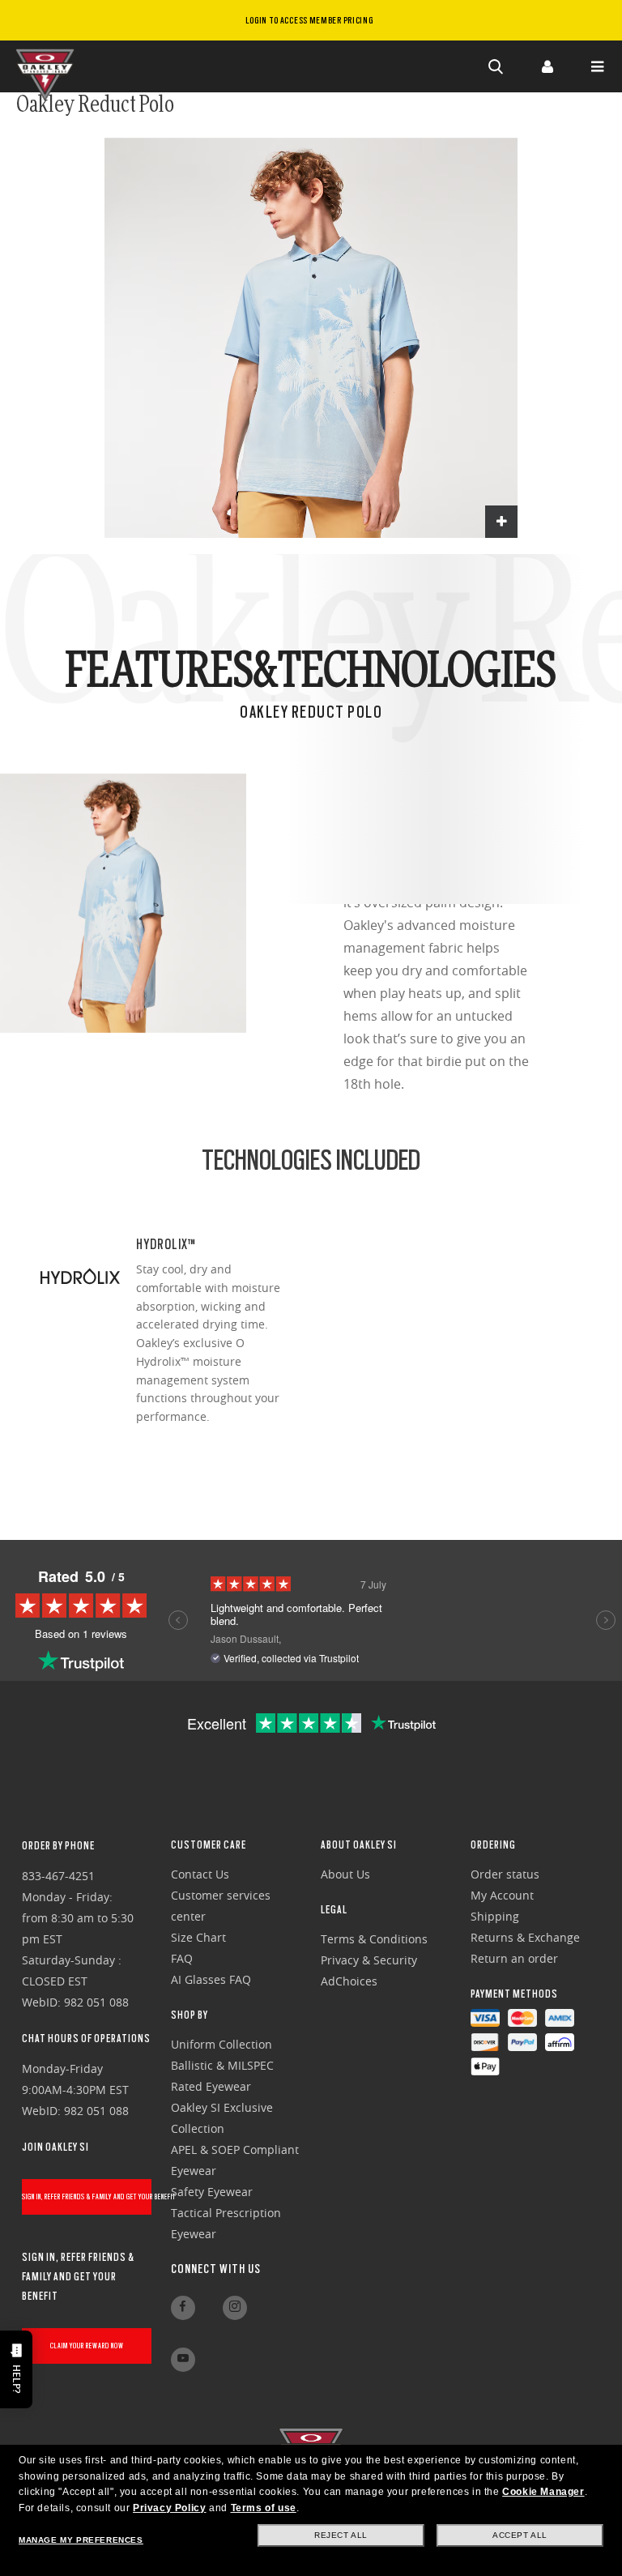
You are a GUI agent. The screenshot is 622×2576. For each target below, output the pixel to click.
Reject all (341, 2535)
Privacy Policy (169, 2508)
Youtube (183, 2360)
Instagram (235, 2308)
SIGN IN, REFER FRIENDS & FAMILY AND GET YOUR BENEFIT (87, 2196)
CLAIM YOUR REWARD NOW (87, 2346)
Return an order (514, 1958)
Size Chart (198, 1937)
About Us (345, 1874)
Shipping (495, 1916)
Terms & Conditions (374, 1939)
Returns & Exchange (525, 1937)
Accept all (520, 2535)
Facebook (183, 2308)
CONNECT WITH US (216, 2269)
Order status (505, 1874)
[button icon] (496, 66)
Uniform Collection (222, 2044)
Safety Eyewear (212, 2192)
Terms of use (264, 2508)
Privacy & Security (369, 1960)
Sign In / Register (547, 66)
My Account (502, 1895)
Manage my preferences (81, 2540)
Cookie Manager (543, 2492)
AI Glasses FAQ (211, 1979)
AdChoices (349, 1981)
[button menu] (597, 66)
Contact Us (200, 1874)
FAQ (182, 1958)
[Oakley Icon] (49, 66)
